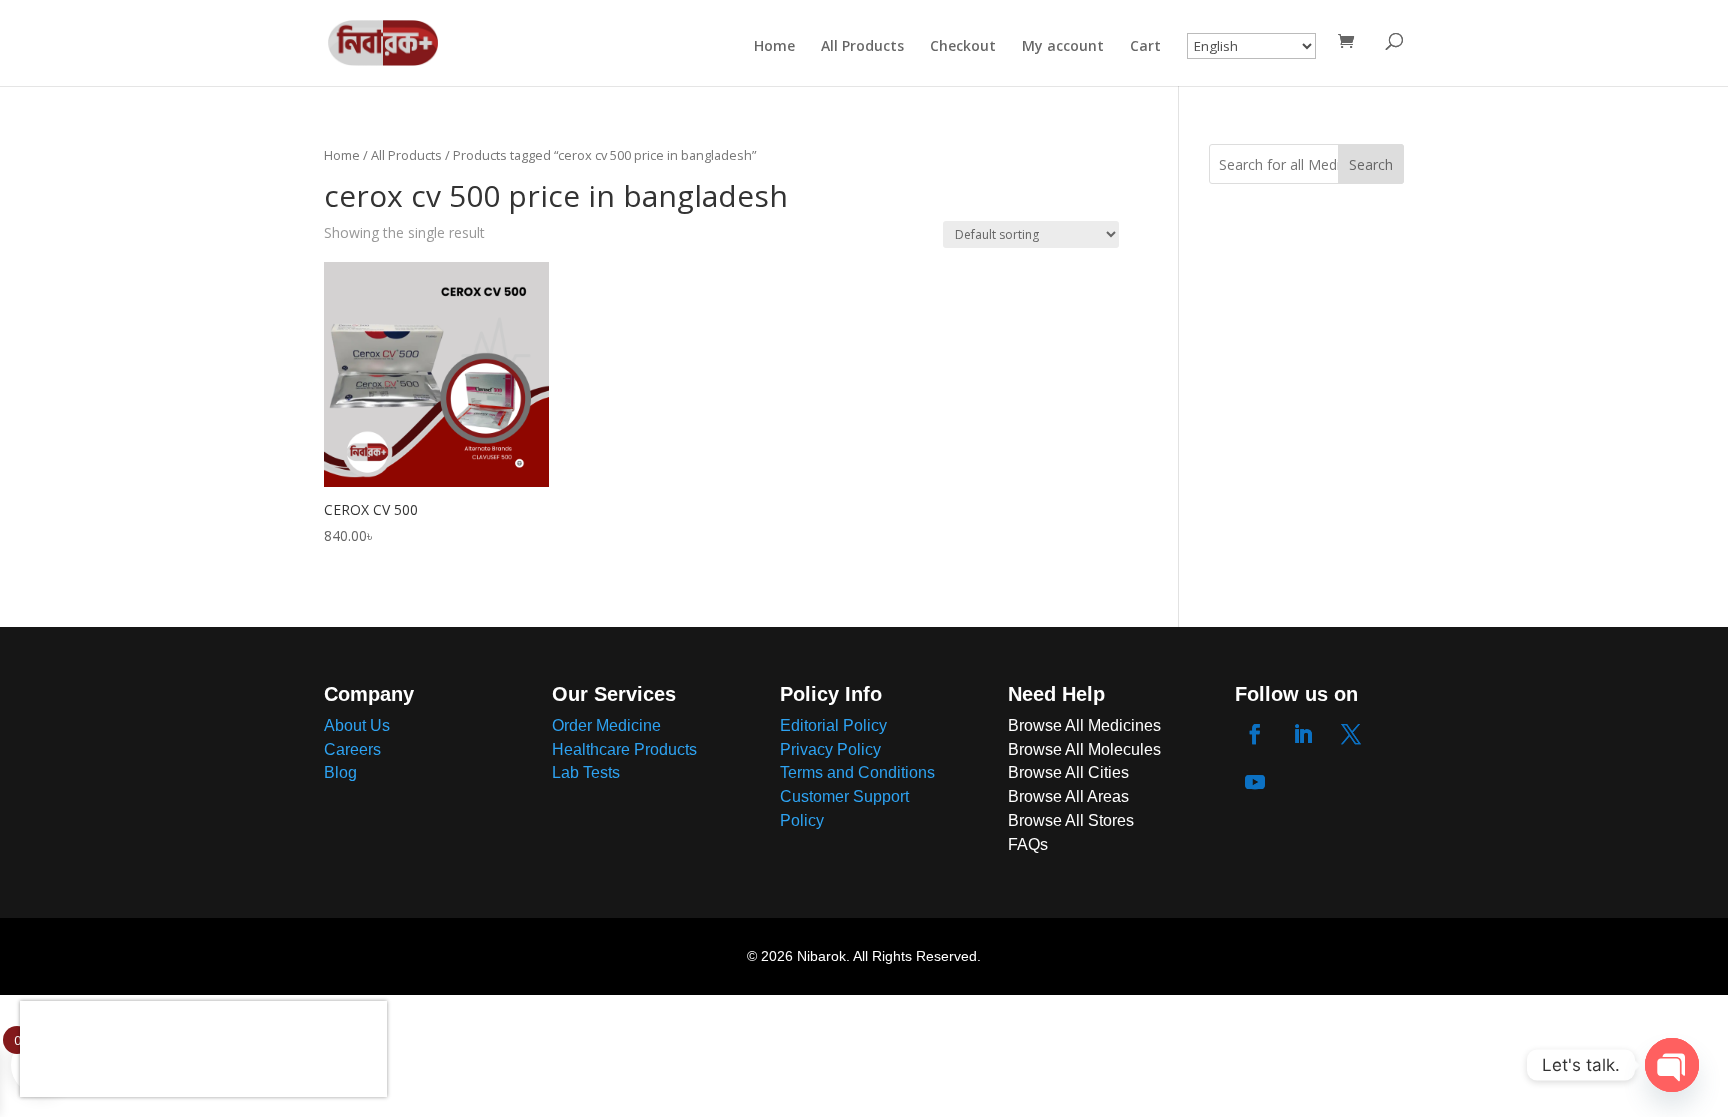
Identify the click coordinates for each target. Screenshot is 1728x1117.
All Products (862, 47)
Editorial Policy (833, 725)
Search (1371, 164)
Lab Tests (586, 772)
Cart (1145, 47)
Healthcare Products (624, 749)
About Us (357, 725)
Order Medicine (606, 725)
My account (1063, 47)
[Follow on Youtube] (1255, 782)
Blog (340, 772)
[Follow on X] (1351, 734)
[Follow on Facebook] (1255, 734)
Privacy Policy (830, 749)
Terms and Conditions (857, 772)
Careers (352, 749)
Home (774, 47)
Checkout (963, 47)
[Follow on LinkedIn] (1303, 734)
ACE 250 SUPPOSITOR (207, 1030)
